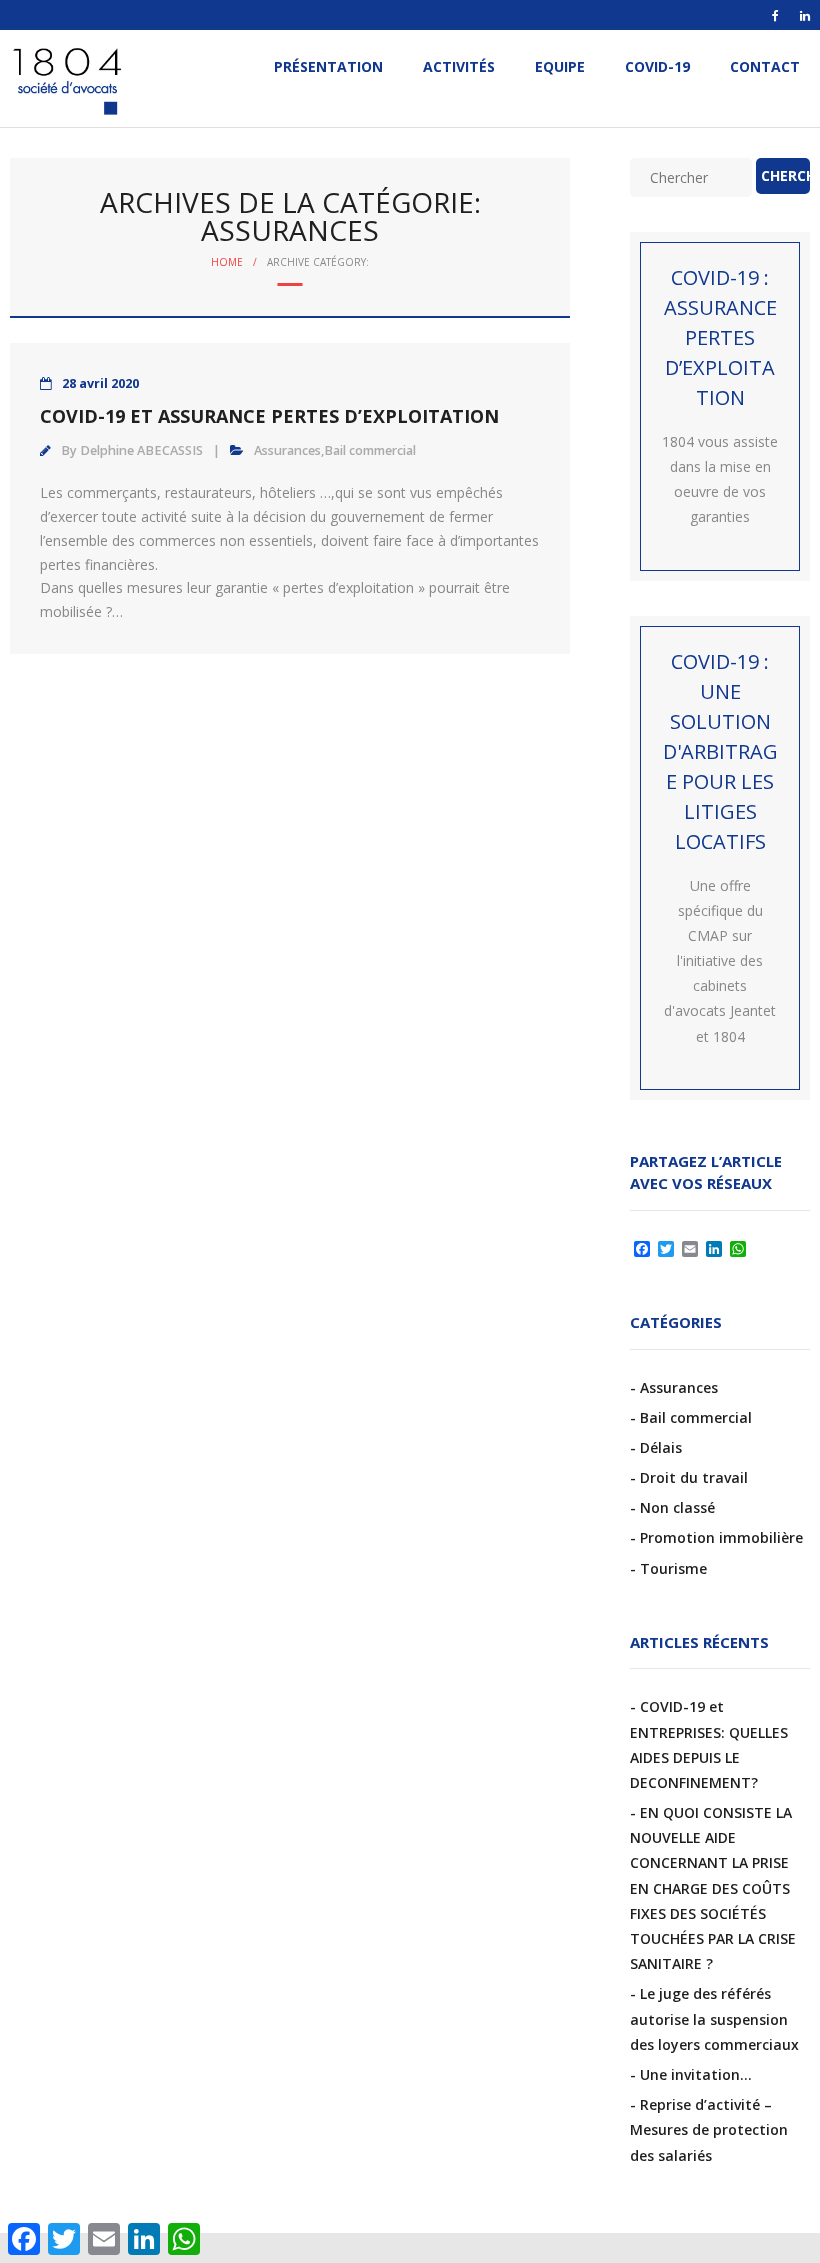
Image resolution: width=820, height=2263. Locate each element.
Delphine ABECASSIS (141, 450)
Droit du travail (694, 1477)
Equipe (560, 66)
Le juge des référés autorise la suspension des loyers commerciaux (714, 2018)
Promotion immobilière (721, 1537)
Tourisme (673, 1568)
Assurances (287, 450)
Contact (765, 66)
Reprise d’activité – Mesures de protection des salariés (709, 2129)
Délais (661, 1447)
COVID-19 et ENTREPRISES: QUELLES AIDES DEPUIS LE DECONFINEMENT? (709, 1744)
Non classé (677, 1507)
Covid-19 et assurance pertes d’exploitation (269, 416)
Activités (459, 66)
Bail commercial (370, 450)
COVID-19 (657, 66)
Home (227, 262)
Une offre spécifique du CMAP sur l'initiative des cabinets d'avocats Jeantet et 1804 (720, 961)
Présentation (328, 66)
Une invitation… (696, 2074)
